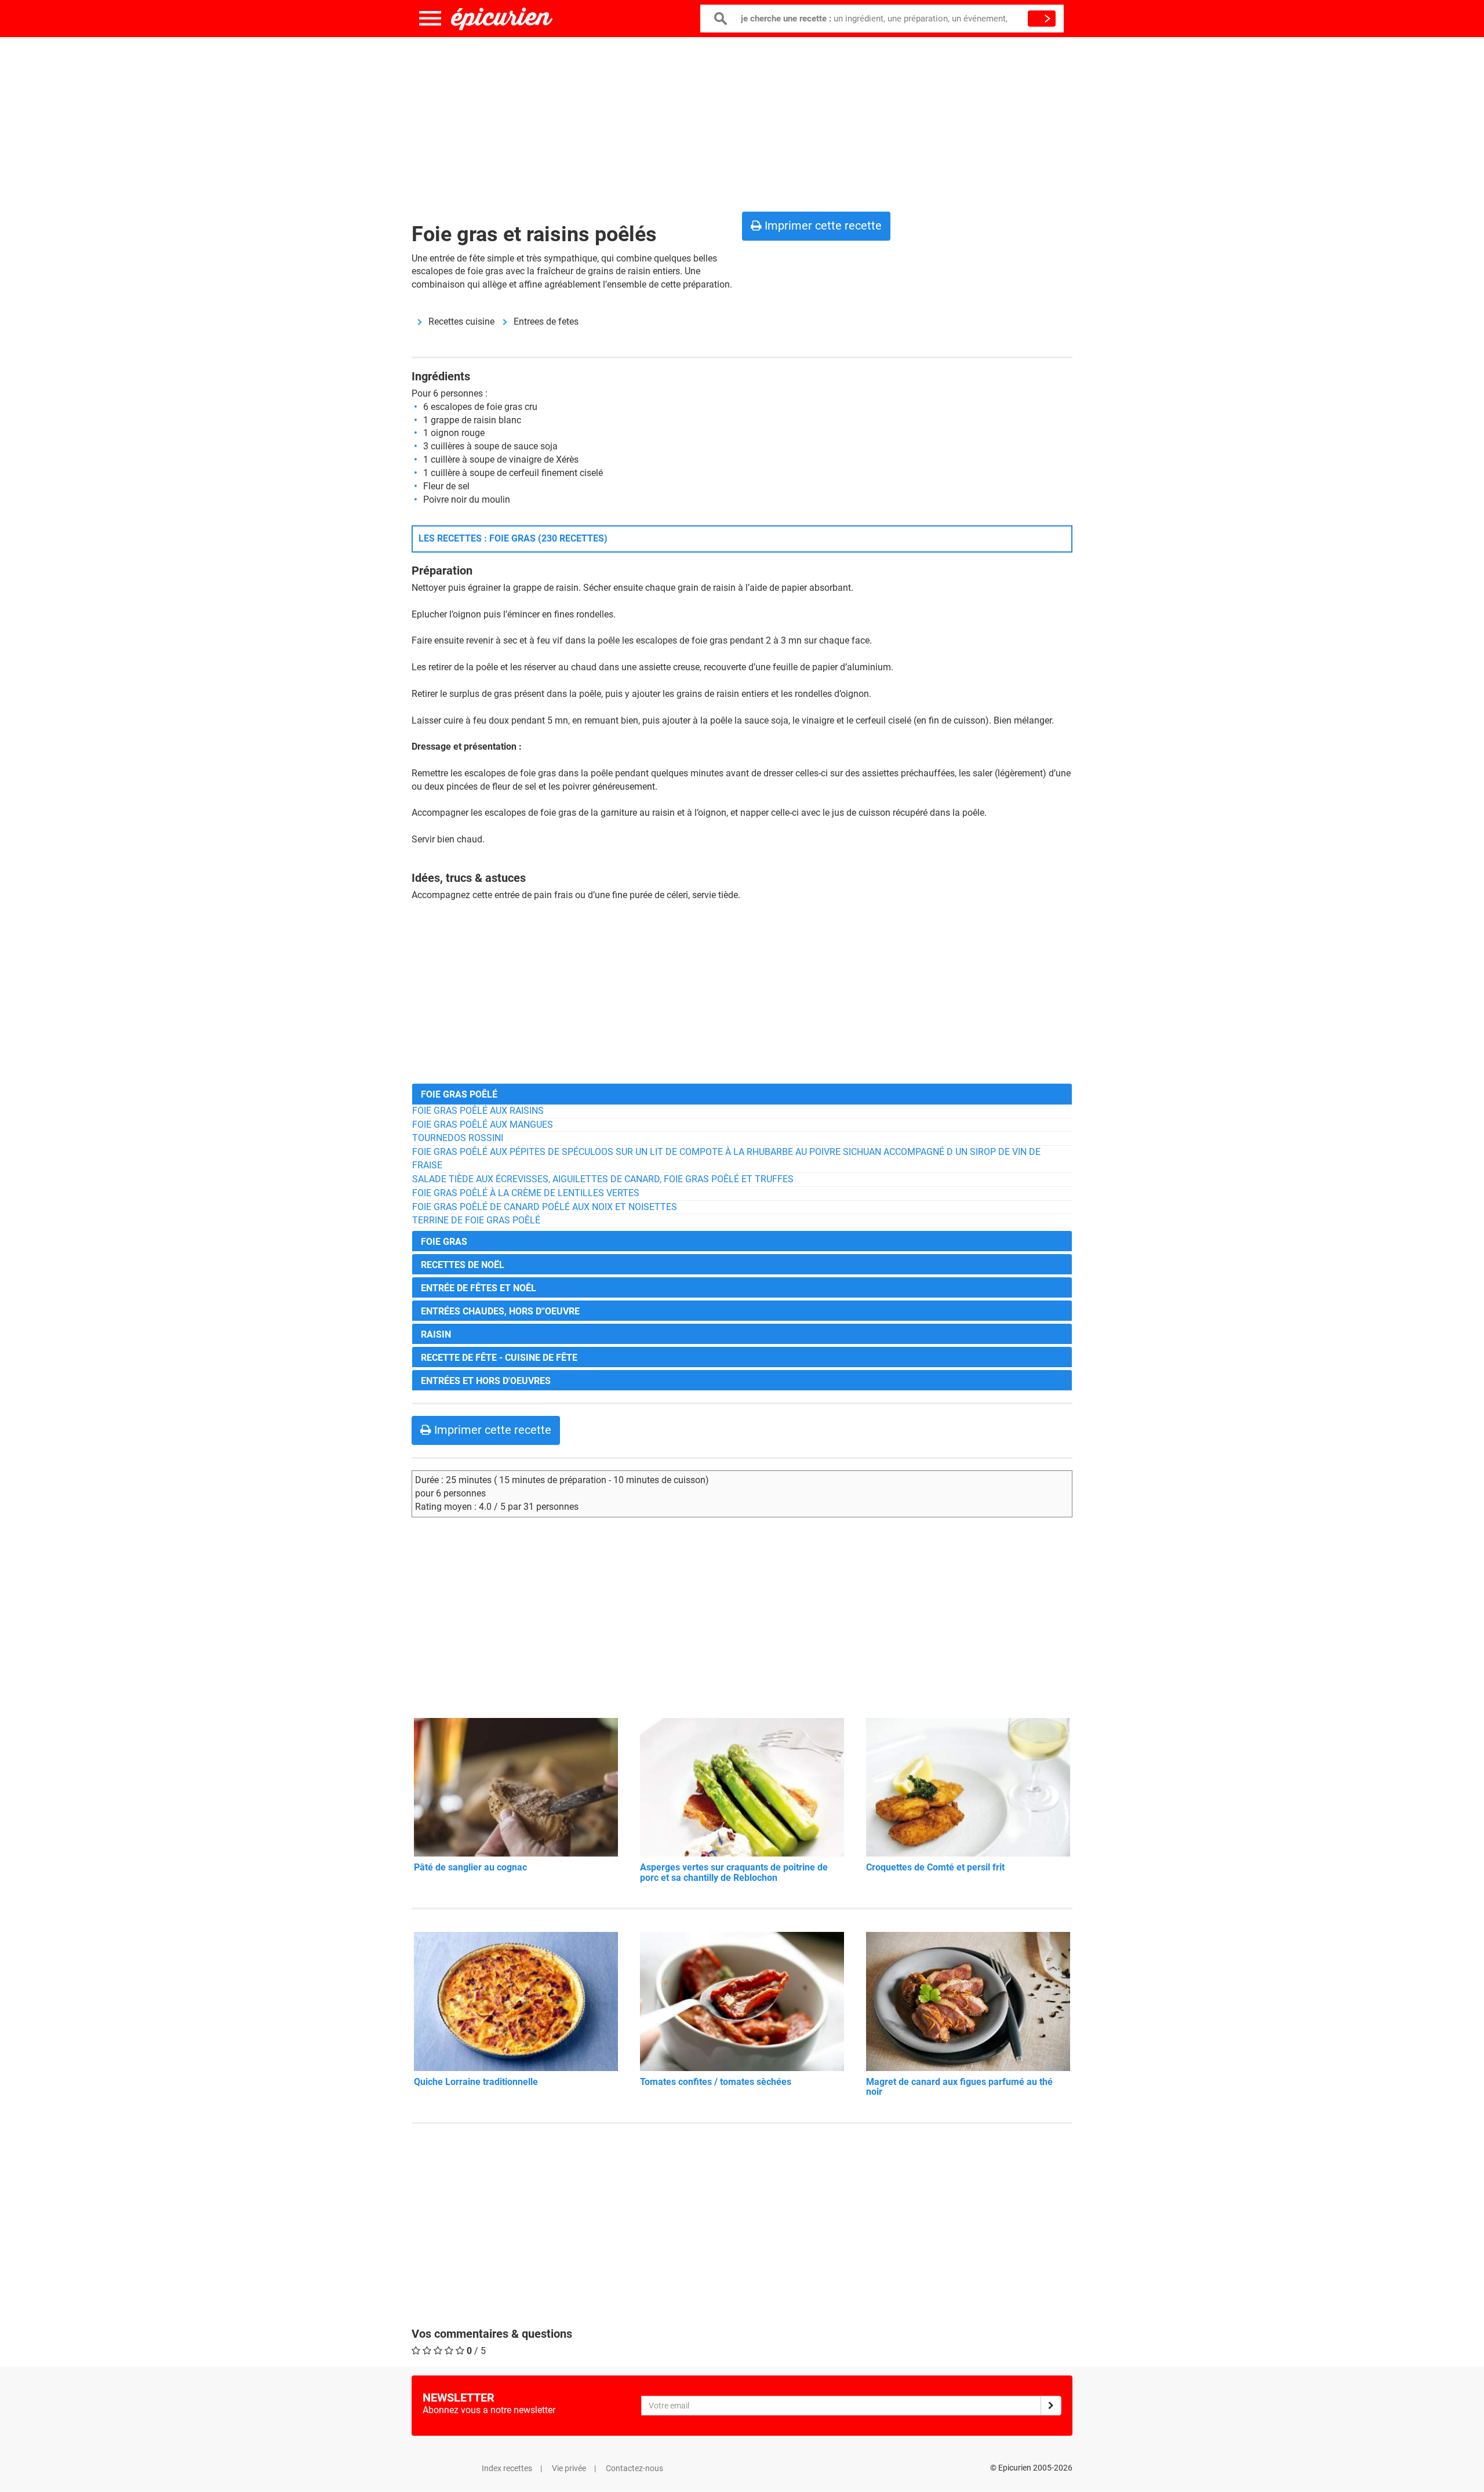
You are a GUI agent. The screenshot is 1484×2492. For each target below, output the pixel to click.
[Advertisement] (742, 122)
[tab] (742, 1094)
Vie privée (569, 2468)
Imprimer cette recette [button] (822, 226)
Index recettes (507, 2468)
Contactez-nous (634, 2468)
